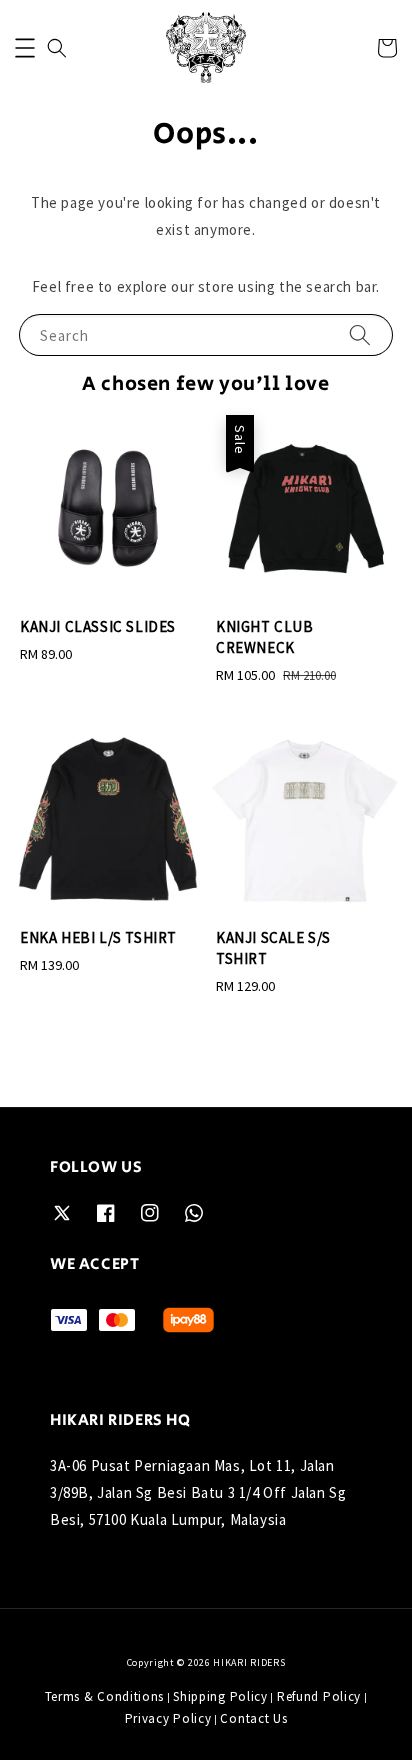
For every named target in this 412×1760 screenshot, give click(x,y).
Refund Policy (319, 1696)
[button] (25, 48)
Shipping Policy (220, 1696)
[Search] (360, 334)
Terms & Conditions (105, 1696)
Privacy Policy (168, 1718)
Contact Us (253, 1718)
